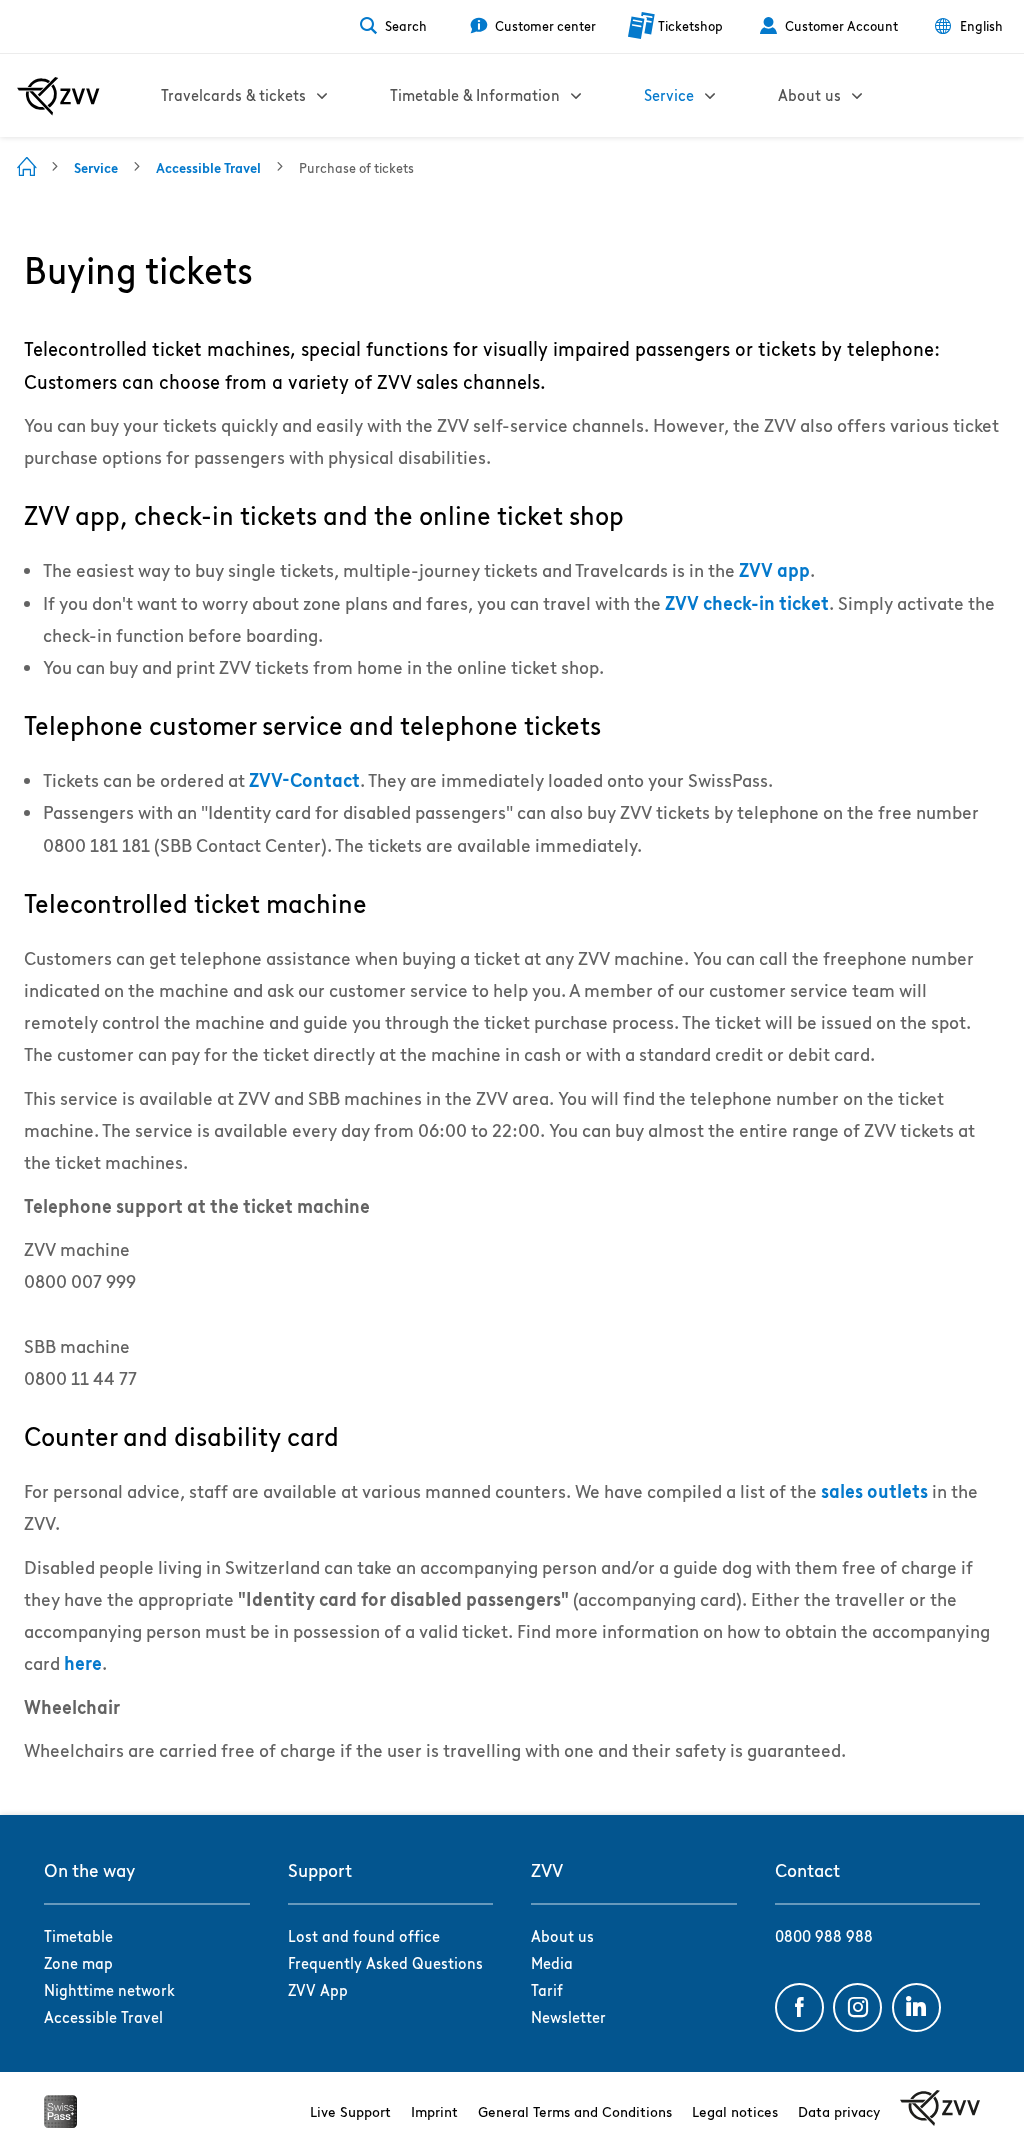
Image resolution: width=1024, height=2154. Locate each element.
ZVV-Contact (304, 780)
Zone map (78, 1963)
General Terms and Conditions (575, 2112)
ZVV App (318, 1990)
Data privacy (839, 2112)
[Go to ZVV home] (58, 96)
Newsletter (568, 2017)
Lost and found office (364, 1936)
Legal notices (735, 2112)
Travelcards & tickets (233, 95)
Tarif (547, 1990)
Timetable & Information (475, 95)
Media (552, 1963)
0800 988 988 (824, 1936)
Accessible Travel (103, 2017)
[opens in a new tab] (60, 2121)
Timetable (78, 1936)
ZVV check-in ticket (747, 603)
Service (669, 95)
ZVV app (774, 570)
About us (809, 95)
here (83, 1663)
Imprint (434, 2112)
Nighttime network (109, 1990)
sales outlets (874, 1491)
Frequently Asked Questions (385, 1963)
